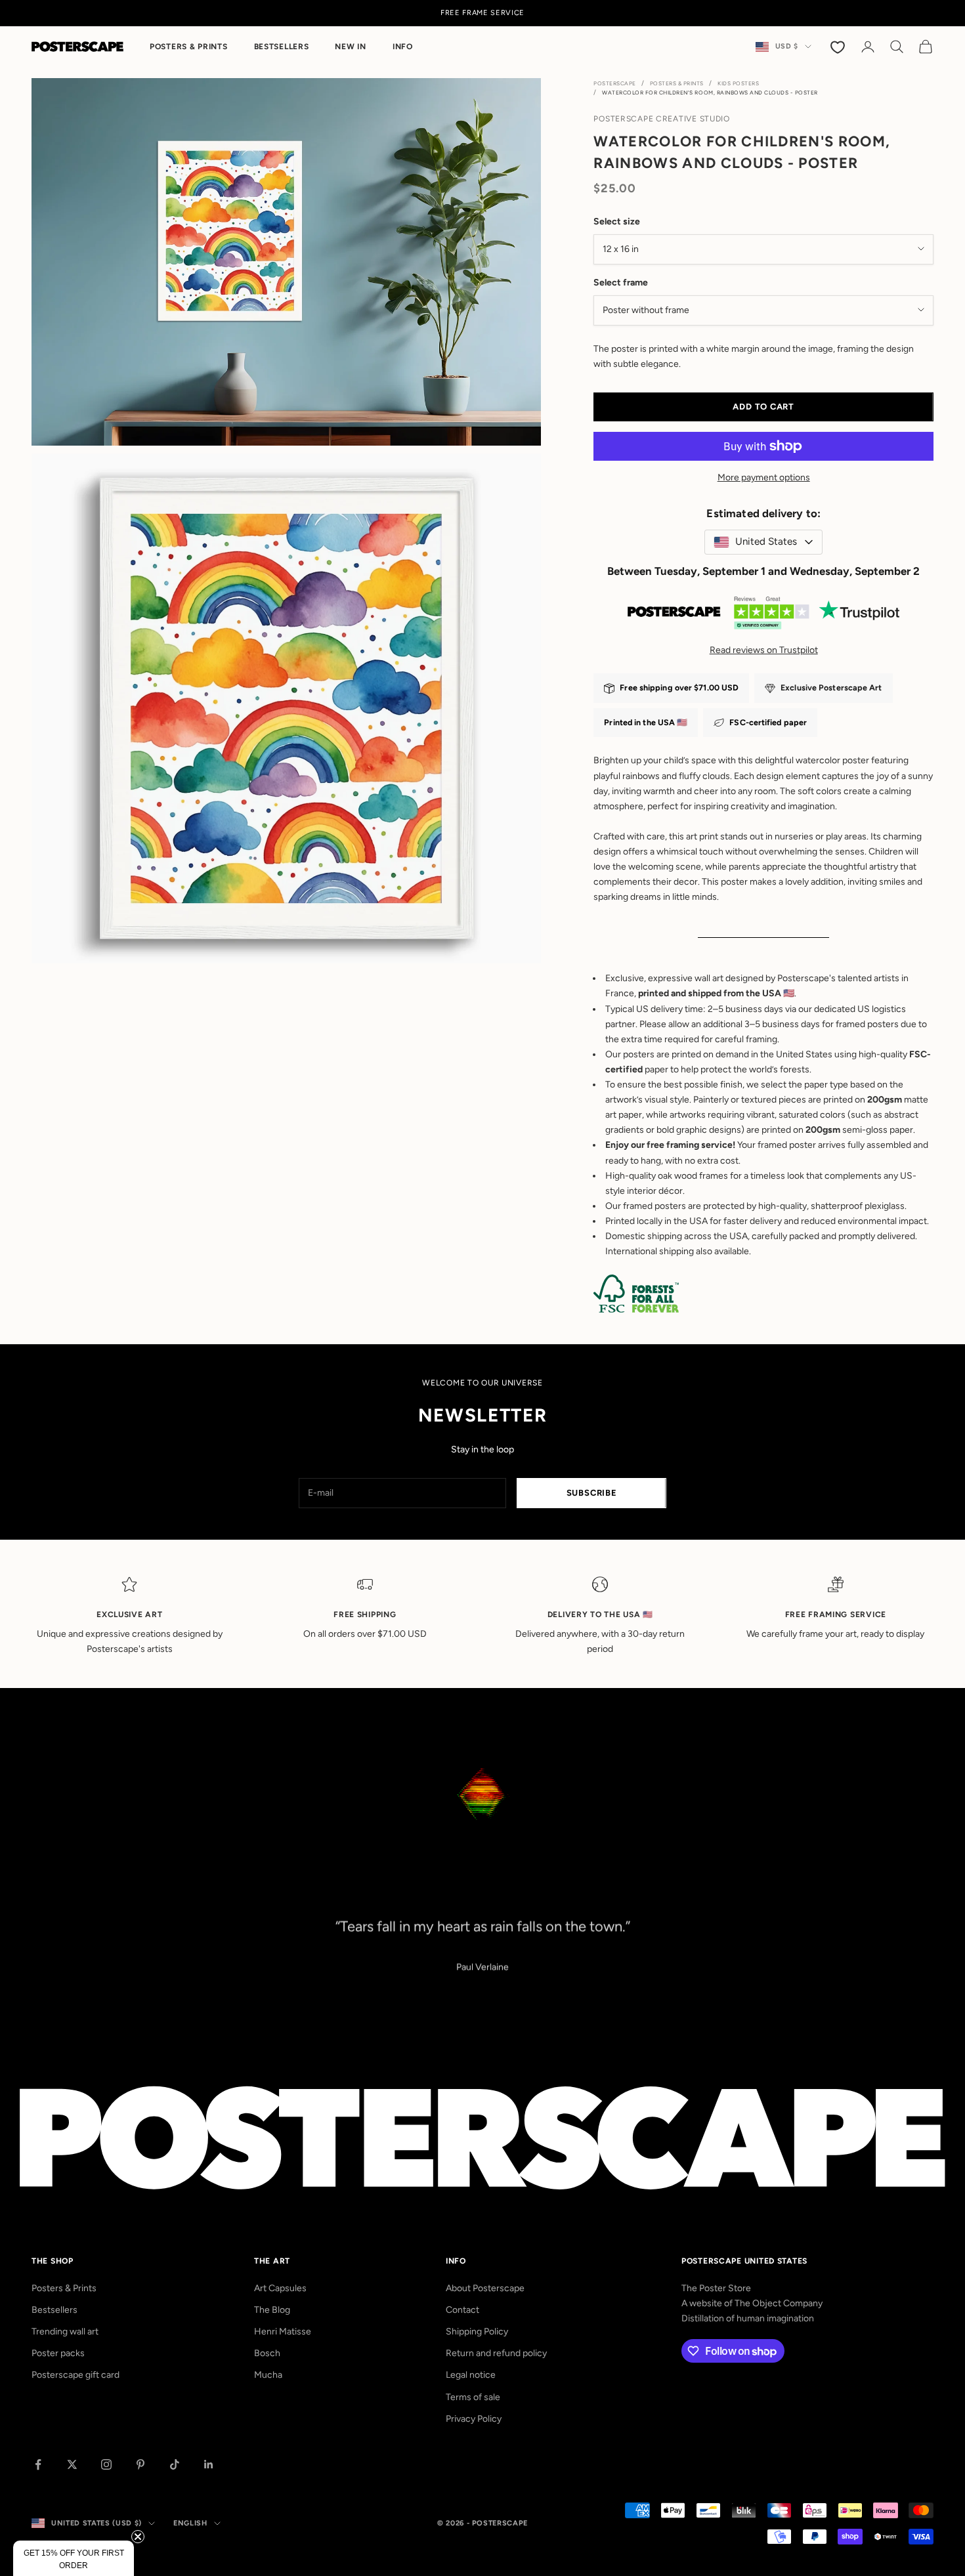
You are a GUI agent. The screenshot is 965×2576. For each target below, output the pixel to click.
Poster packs (58, 2353)
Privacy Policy (474, 2419)
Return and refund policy (496, 2353)
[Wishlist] (839, 47)
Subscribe (592, 1493)
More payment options (764, 477)
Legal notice (471, 2375)
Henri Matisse (283, 2332)
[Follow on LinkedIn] (209, 2464)
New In (350, 47)
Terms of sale (473, 2397)
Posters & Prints (189, 47)
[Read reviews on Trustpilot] (763, 616)
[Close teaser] (138, 2537)
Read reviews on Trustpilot (764, 650)
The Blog (272, 2310)
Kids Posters (738, 83)
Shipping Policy (477, 2332)
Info (403, 47)
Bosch (267, 2353)
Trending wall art (65, 2332)
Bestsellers (282, 47)
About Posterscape (485, 2288)
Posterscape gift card (75, 2375)
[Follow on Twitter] (72, 2464)
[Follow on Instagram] (106, 2464)
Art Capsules (280, 2288)
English (190, 2523)
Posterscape (615, 83)
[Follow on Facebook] (38, 2464)
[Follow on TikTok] (175, 2464)
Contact (462, 2310)
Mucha (268, 2375)
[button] (74, 2558)
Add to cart (763, 407)
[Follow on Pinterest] (140, 2464)
